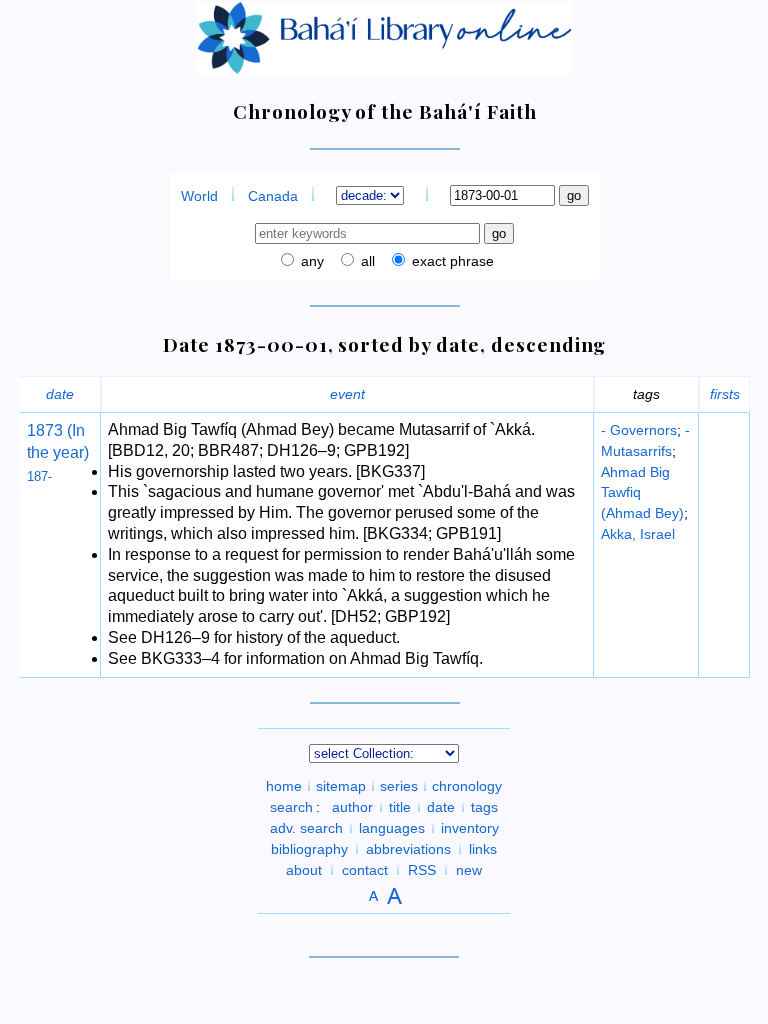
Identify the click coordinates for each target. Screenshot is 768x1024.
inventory (470, 828)
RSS (422, 870)
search (291, 807)
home (284, 786)
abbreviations (408, 849)
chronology (467, 786)
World (199, 196)
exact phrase (451, 261)
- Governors (639, 430)
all (366, 261)
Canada (273, 196)
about (304, 870)
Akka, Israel (638, 534)
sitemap (341, 786)
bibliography (309, 849)
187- (39, 476)
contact (365, 870)
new (469, 870)
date (60, 394)
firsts (725, 394)
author (352, 807)
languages (392, 828)
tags (484, 807)
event (347, 394)
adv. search (306, 828)
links (483, 849)
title (400, 807)
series (399, 786)
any (310, 261)
